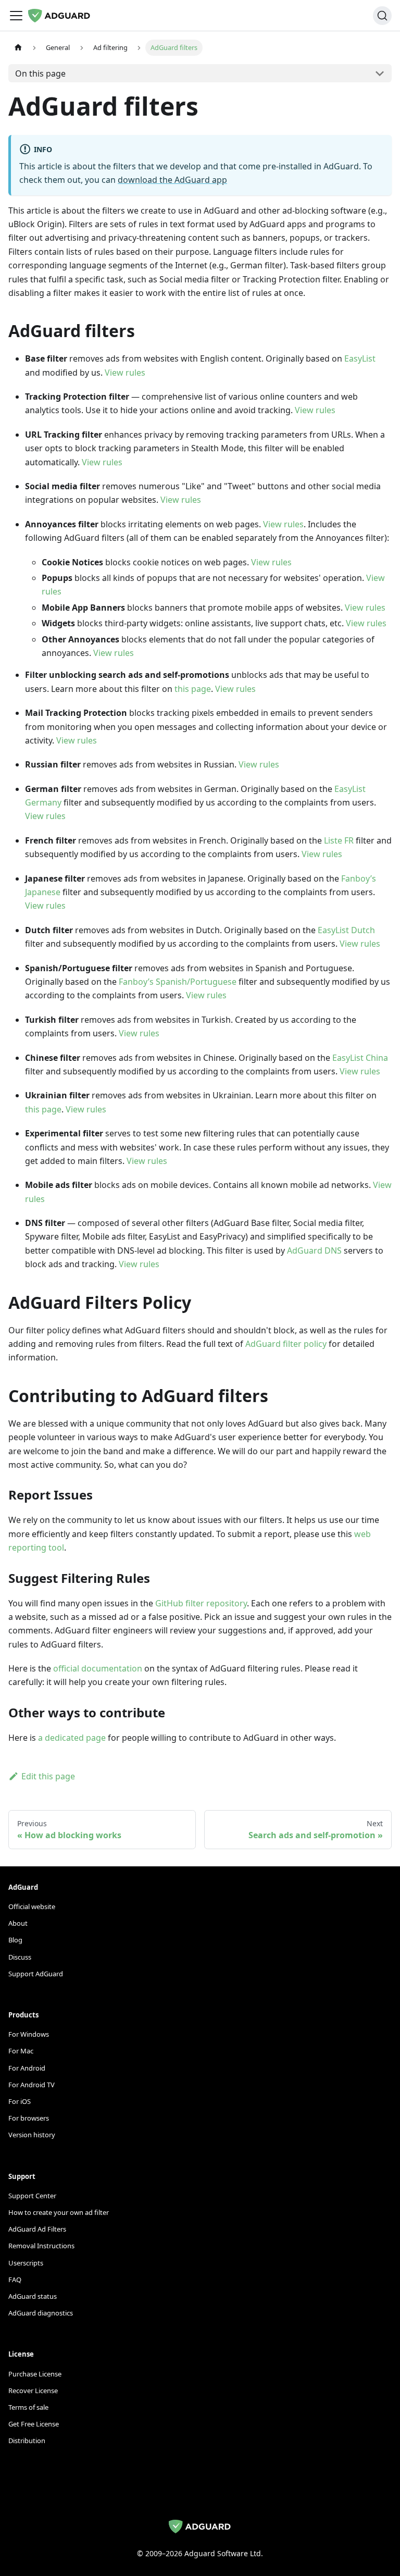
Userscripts (26, 2263)
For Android (27, 2068)
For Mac (21, 2051)
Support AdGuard (36, 1974)
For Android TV (32, 2085)
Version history (32, 2135)
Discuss (20, 1957)
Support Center (32, 2196)
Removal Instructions (41, 2246)
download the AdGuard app (172, 180)
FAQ (15, 2280)
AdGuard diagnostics (41, 2313)
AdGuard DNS (314, 1250)
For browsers (29, 2118)
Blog (15, 1940)
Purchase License (35, 2374)
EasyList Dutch (346, 930)
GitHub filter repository (201, 1603)
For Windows (29, 2034)
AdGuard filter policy (286, 1344)
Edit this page (48, 1776)
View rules (125, 373)
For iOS (20, 2101)
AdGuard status (33, 2296)
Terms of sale (28, 2407)
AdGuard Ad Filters (37, 2229)
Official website (32, 1906)
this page (193, 689)
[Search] (382, 16)
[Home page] (18, 48)
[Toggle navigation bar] (16, 16)
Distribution (27, 2441)
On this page (40, 73)
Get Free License (34, 2424)
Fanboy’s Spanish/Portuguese (178, 982)
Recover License (33, 2391)
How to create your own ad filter (59, 2212)
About (18, 1923)
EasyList (360, 358)
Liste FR (339, 840)
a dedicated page (72, 1738)
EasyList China (360, 1058)
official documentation (98, 1668)
